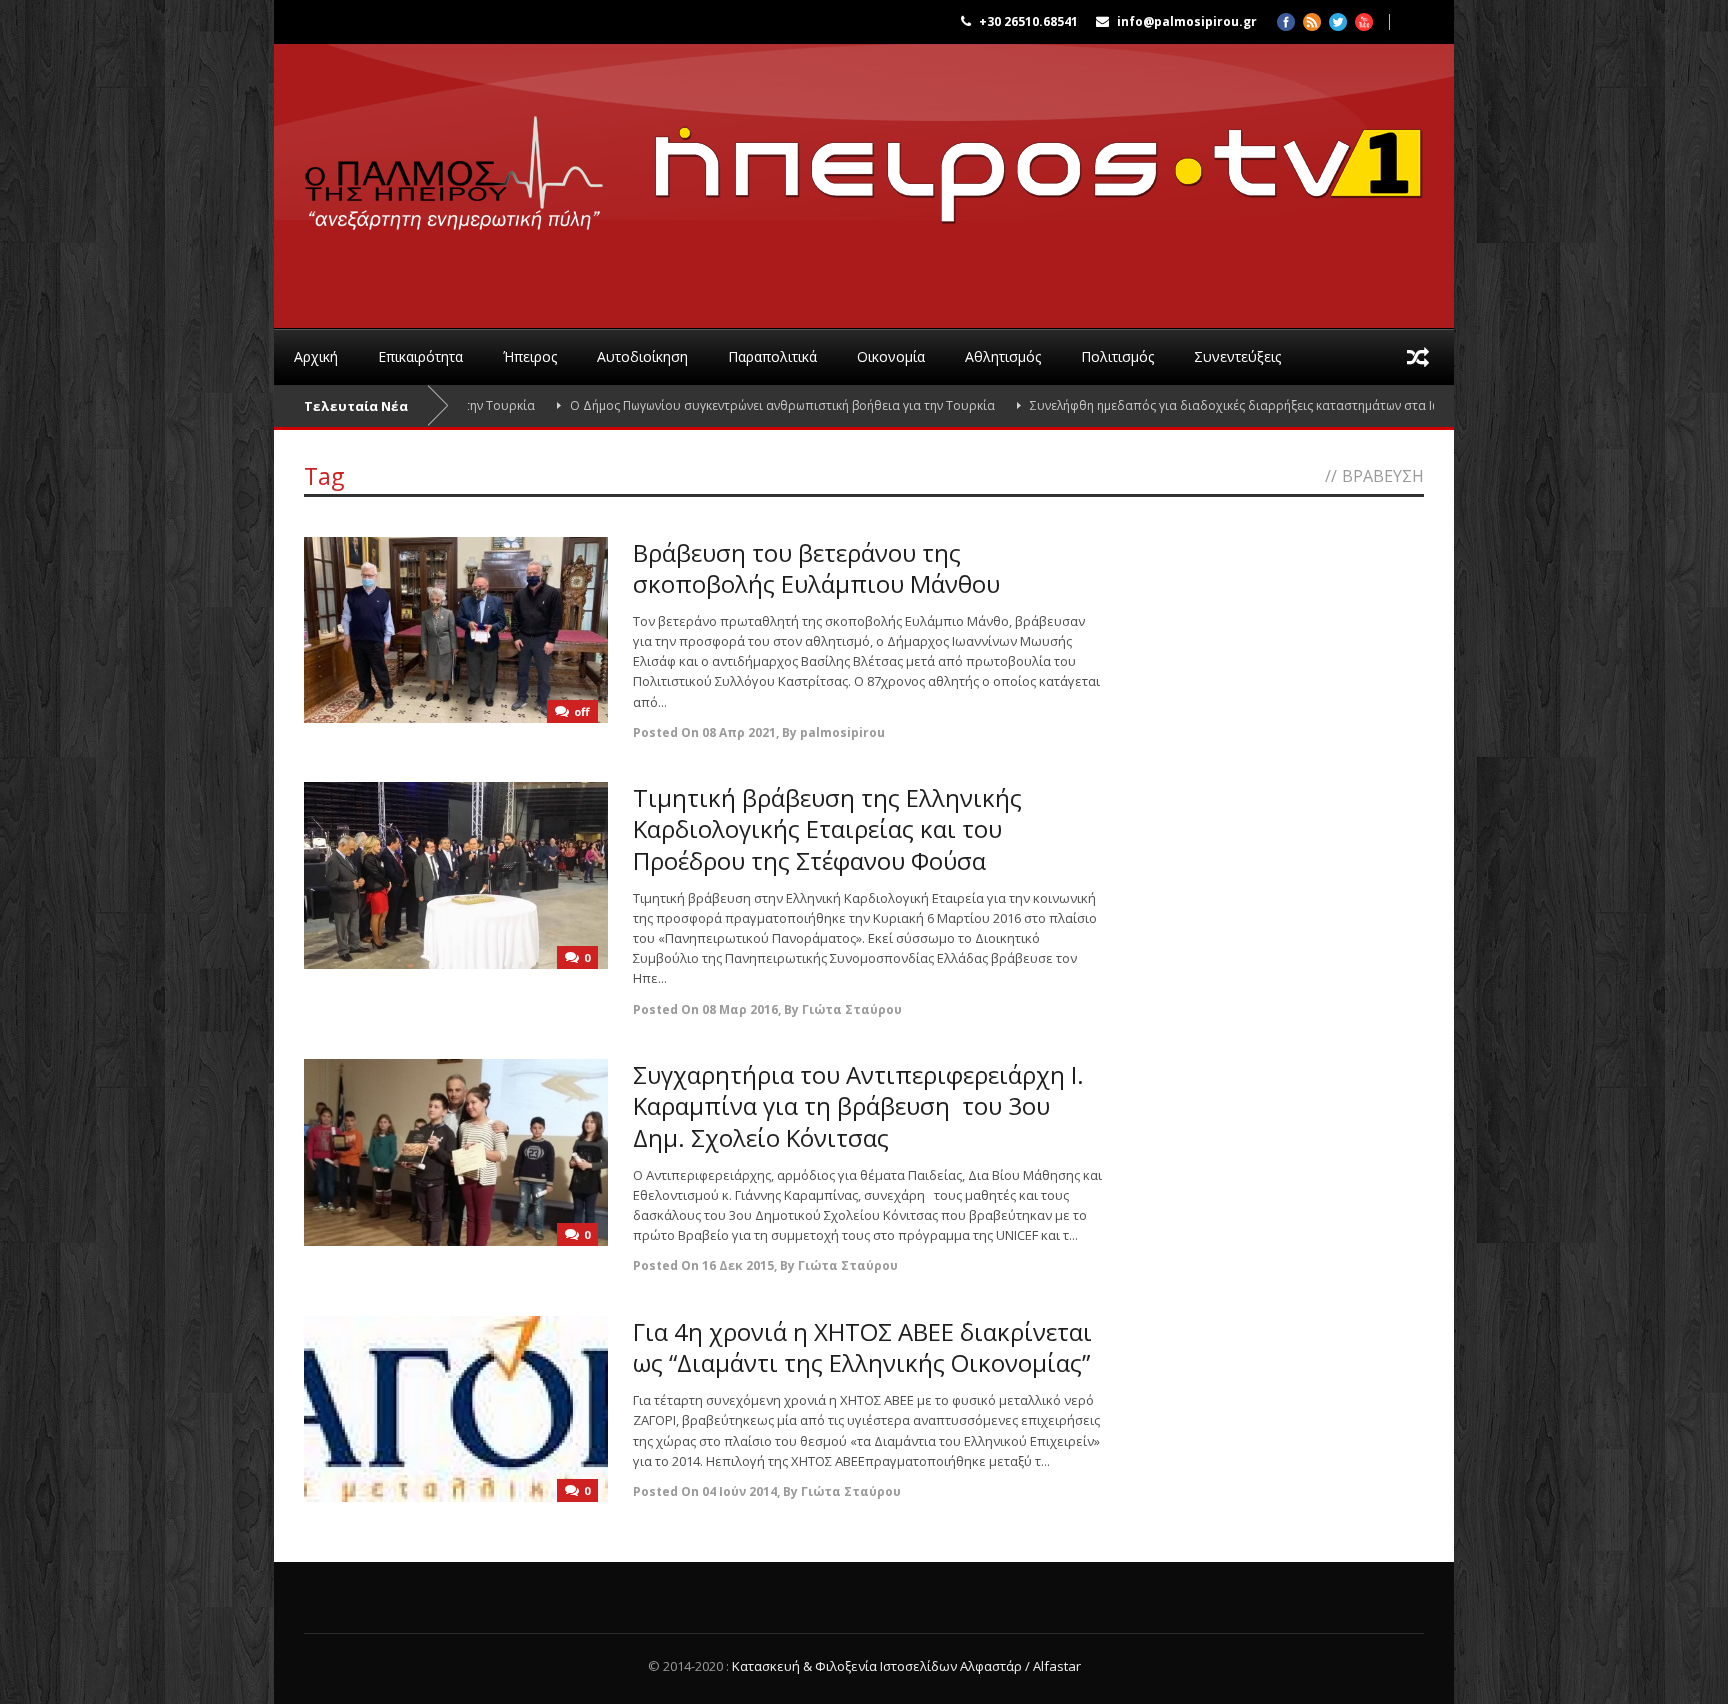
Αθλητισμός (1003, 356)
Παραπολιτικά (772, 356)
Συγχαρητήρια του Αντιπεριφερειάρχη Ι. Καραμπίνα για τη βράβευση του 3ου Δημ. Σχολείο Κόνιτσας (858, 1105)
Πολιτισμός (1117, 356)
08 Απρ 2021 (739, 732)
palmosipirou (842, 732)
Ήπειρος (530, 356)
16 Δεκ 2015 (738, 1265)
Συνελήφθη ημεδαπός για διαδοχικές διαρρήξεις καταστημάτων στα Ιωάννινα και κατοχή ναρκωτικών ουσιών (1285, 405)
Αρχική (316, 356)
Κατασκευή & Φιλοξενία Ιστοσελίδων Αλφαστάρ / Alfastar (906, 1666)
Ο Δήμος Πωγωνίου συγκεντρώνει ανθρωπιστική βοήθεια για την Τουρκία (721, 405)
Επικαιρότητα (420, 356)
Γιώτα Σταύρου (852, 1009)
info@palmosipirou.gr (1187, 21)
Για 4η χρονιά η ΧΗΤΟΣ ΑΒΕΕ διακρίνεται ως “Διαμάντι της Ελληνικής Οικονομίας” (862, 1347)
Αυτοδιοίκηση (642, 356)
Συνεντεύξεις (1237, 356)
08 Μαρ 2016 (740, 1009)
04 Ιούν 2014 (739, 1491)
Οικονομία (891, 356)
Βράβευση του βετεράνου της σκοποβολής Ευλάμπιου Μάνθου (816, 568)
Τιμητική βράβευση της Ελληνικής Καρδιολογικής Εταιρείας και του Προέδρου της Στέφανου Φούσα (827, 828)
